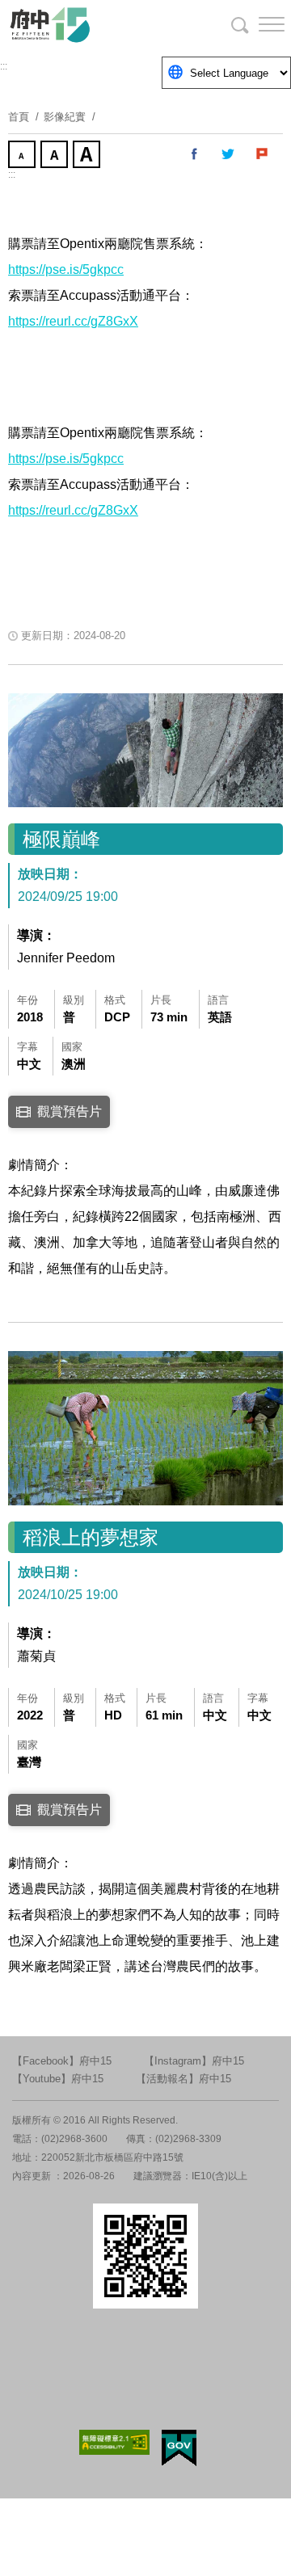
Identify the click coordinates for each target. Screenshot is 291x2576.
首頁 (19, 117)
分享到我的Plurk (263, 154)
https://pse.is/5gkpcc (66, 269)
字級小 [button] (23, 156)
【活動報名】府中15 (183, 2079)
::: (4, 66)
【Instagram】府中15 (194, 2061)
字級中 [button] (56, 156)
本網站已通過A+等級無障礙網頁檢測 (115, 2442)
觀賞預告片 (70, 1111)
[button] (259, 24)
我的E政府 (179, 2448)
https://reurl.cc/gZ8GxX (73, 321)
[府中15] (97, 24)
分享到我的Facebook (195, 154)
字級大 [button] (88, 156)
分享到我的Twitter (229, 154)
